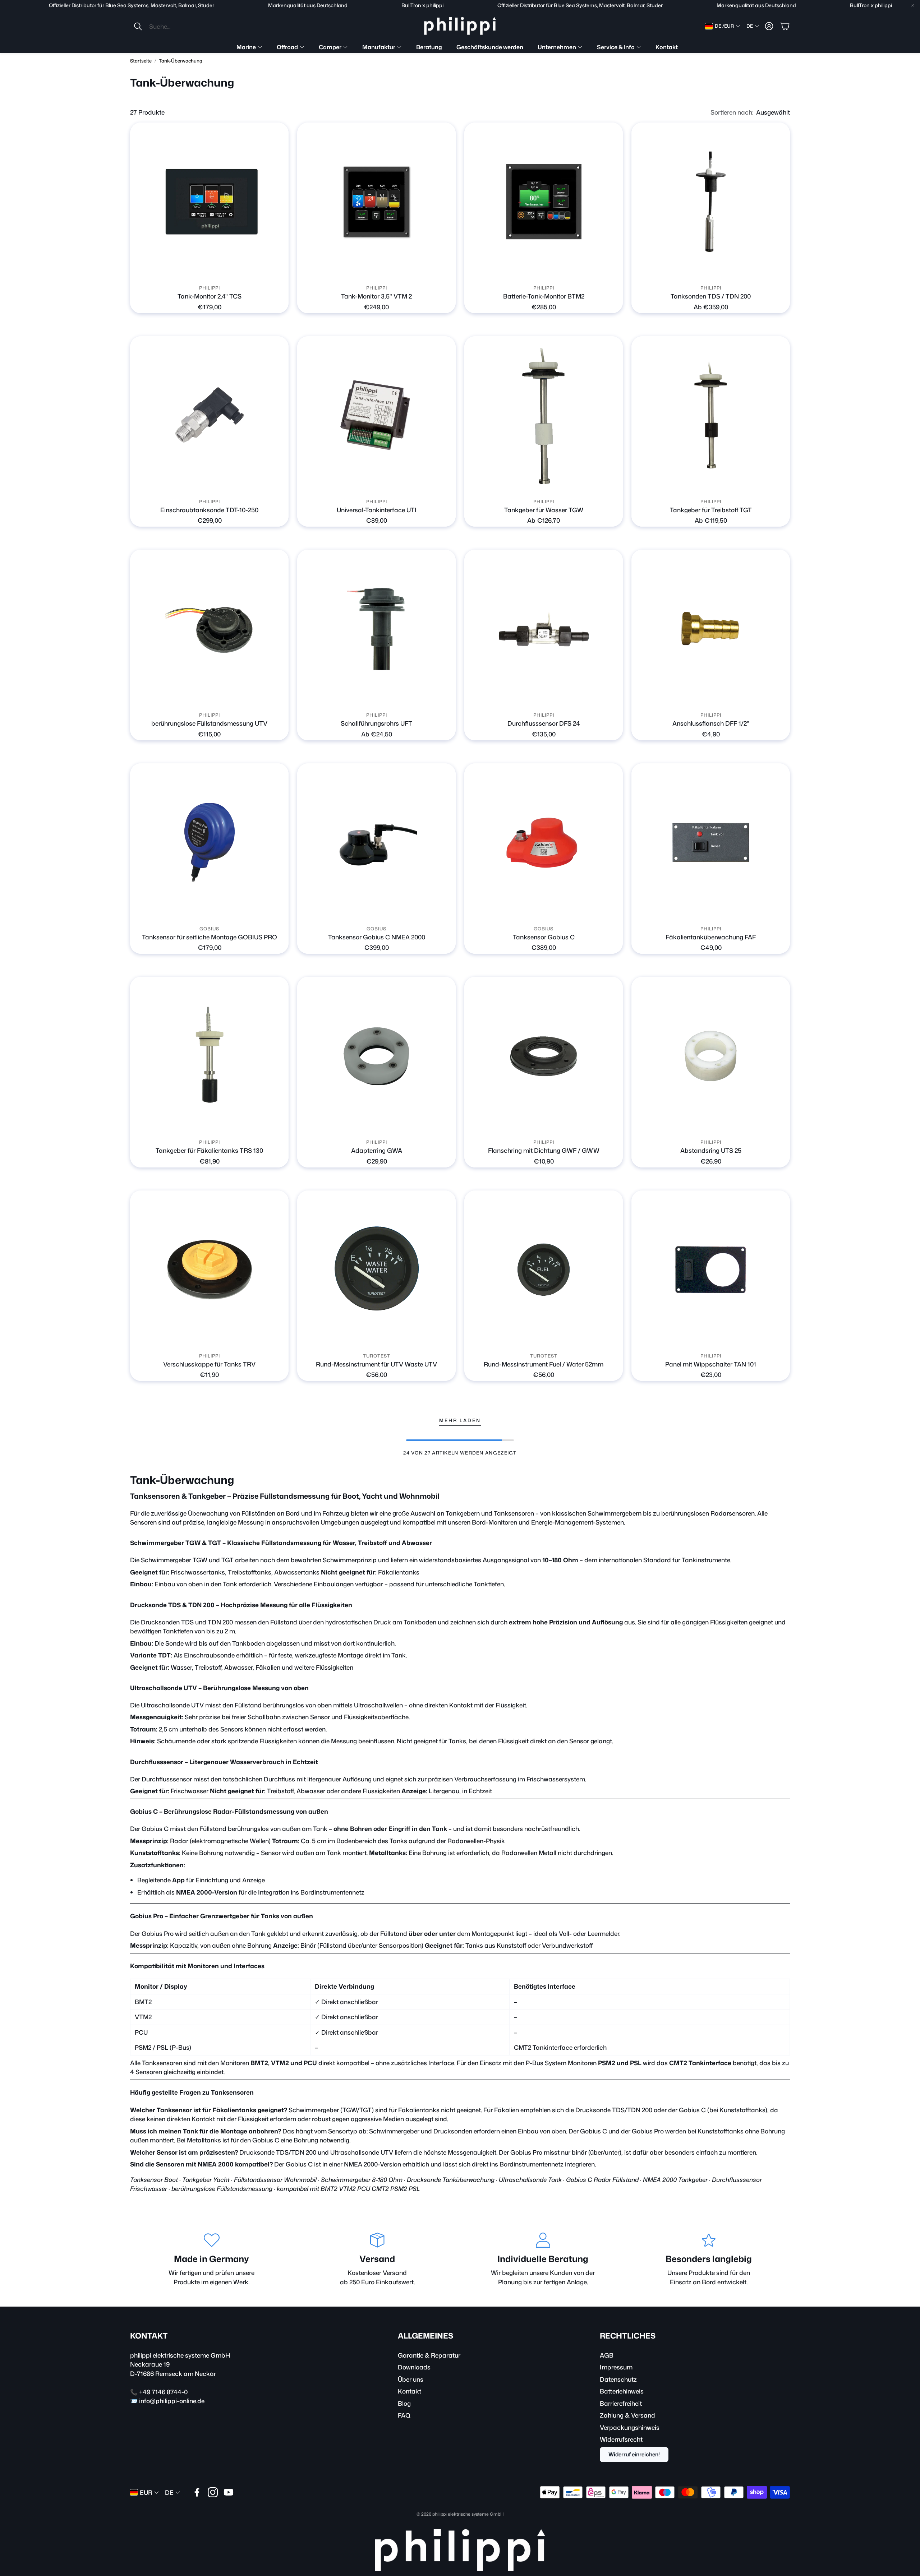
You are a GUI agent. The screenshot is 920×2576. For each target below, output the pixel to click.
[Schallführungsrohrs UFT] (376, 629)
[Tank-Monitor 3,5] (376, 202)
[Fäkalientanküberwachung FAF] (711, 843)
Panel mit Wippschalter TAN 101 (711, 1364)
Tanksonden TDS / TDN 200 (711, 296)
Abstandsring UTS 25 (711, 1150)
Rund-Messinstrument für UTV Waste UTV (376, 1364)
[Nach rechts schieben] (550, 271)
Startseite (141, 61)
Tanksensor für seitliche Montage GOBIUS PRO (210, 937)
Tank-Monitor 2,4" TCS (210, 296)
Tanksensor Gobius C (544, 937)
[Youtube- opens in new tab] (229, 2492)
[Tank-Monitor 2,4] (209, 202)
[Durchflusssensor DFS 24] (544, 629)
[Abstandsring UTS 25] (711, 1056)
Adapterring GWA (377, 1150)
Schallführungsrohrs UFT (376, 723)
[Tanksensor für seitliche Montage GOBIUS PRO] (209, 843)
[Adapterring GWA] (376, 1056)
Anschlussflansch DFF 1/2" (711, 723)
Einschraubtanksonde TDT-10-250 (209, 510)
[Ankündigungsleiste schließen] (913, 5)
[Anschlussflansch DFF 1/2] (711, 629)
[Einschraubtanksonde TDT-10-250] (209, 415)
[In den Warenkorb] (279, 271)
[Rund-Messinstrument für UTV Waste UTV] (376, 1270)
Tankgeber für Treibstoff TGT (711, 510)
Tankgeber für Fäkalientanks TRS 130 (209, 1150)
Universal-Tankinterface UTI (377, 510)
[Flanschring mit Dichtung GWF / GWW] (544, 1056)
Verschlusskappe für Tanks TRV (209, 1364)
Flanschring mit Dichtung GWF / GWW (544, 1150)
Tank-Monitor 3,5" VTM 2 (376, 296)
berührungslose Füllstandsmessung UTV (209, 723)
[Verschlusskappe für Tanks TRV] (209, 1270)
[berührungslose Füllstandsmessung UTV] (209, 629)
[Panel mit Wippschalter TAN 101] (711, 1270)
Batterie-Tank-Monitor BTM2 (544, 296)
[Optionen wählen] (780, 271)
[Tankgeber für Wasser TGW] (544, 415)
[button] (181, 26)
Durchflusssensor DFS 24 (544, 723)
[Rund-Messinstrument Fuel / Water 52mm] (544, 1270)
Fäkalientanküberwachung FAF (711, 937)
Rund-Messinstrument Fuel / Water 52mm (544, 1364)
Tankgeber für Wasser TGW (544, 510)
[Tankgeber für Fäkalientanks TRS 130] (209, 1056)
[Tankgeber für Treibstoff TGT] (711, 415)
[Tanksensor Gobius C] (544, 843)
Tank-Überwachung (181, 61)
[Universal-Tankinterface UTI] (376, 415)
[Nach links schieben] (538, 271)
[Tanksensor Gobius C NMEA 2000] (376, 843)
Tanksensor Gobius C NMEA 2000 (377, 937)
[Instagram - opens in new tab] (213, 2492)
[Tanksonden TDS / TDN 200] (711, 202)
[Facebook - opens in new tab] (197, 2492)
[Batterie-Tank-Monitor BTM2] (544, 202)
